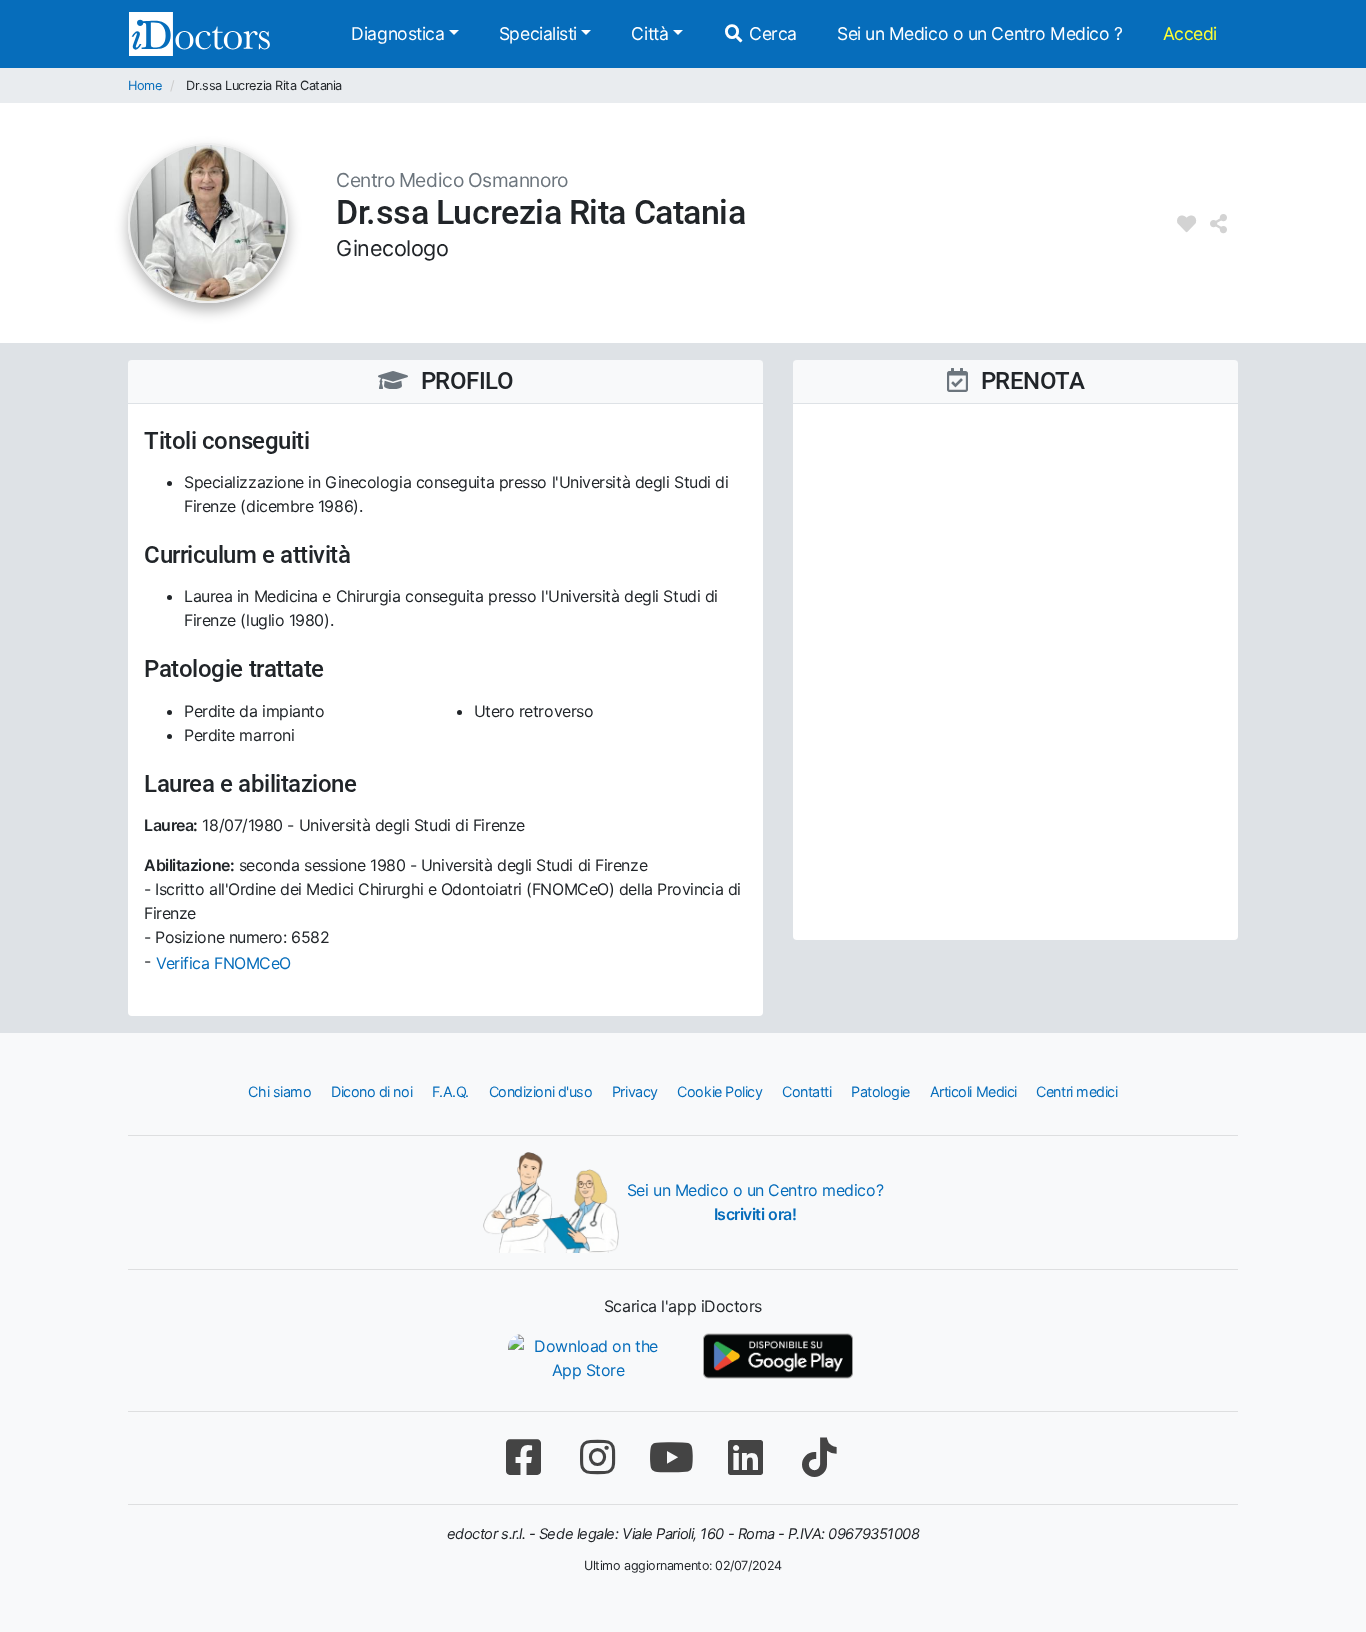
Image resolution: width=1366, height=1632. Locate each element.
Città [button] (649, 33)
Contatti (806, 1091)
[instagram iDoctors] (597, 1457)
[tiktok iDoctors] (819, 1457)
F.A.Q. (450, 1091)
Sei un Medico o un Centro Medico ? (980, 33)
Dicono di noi (371, 1091)
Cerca (771, 33)
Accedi (1190, 33)
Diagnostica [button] (397, 33)
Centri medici (1076, 1091)
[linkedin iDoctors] (745, 1457)
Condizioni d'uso (541, 1091)
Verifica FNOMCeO (223, 963)
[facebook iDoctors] (523, 1457)
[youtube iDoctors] (671, 1457)
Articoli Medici (973, 1091)
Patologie (880, 1091)
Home (144, 85)
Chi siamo (279, 1091)
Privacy (635, 1091)
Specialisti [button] (538, 33)
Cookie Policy (719, 1091)
